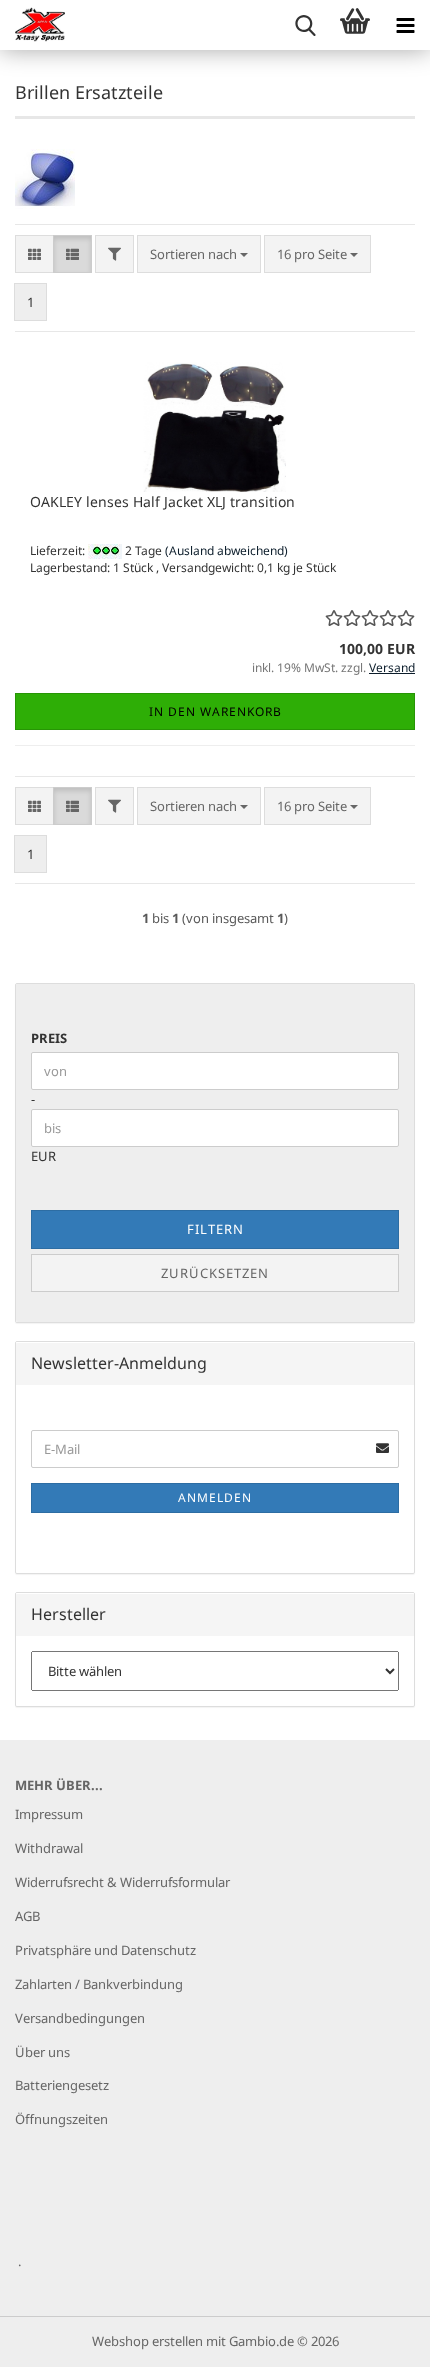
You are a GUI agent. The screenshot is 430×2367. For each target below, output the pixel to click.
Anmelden (215, 1497)
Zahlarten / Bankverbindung (99, 1984)
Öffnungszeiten (61, 2119)
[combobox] (199, 254)
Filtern (215, 1229)
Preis (49, 1038)
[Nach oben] (375, 2337)
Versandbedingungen (80, 2018)
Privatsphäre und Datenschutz (105, 1950)
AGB (27, 1916)
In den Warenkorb (215, 711)
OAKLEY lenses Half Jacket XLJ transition (162, 501)
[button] (34, 254)
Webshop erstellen (147, 2341)
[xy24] (32, 25)
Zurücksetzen (215, 1273)
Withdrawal (49, 1848)
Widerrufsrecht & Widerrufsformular (122, 1882)
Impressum (49, 1814)
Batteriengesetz (62, 2085)
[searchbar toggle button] (305, 25)
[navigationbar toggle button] (405, 25)
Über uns (42, 2052)
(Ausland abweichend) (226, 550)
